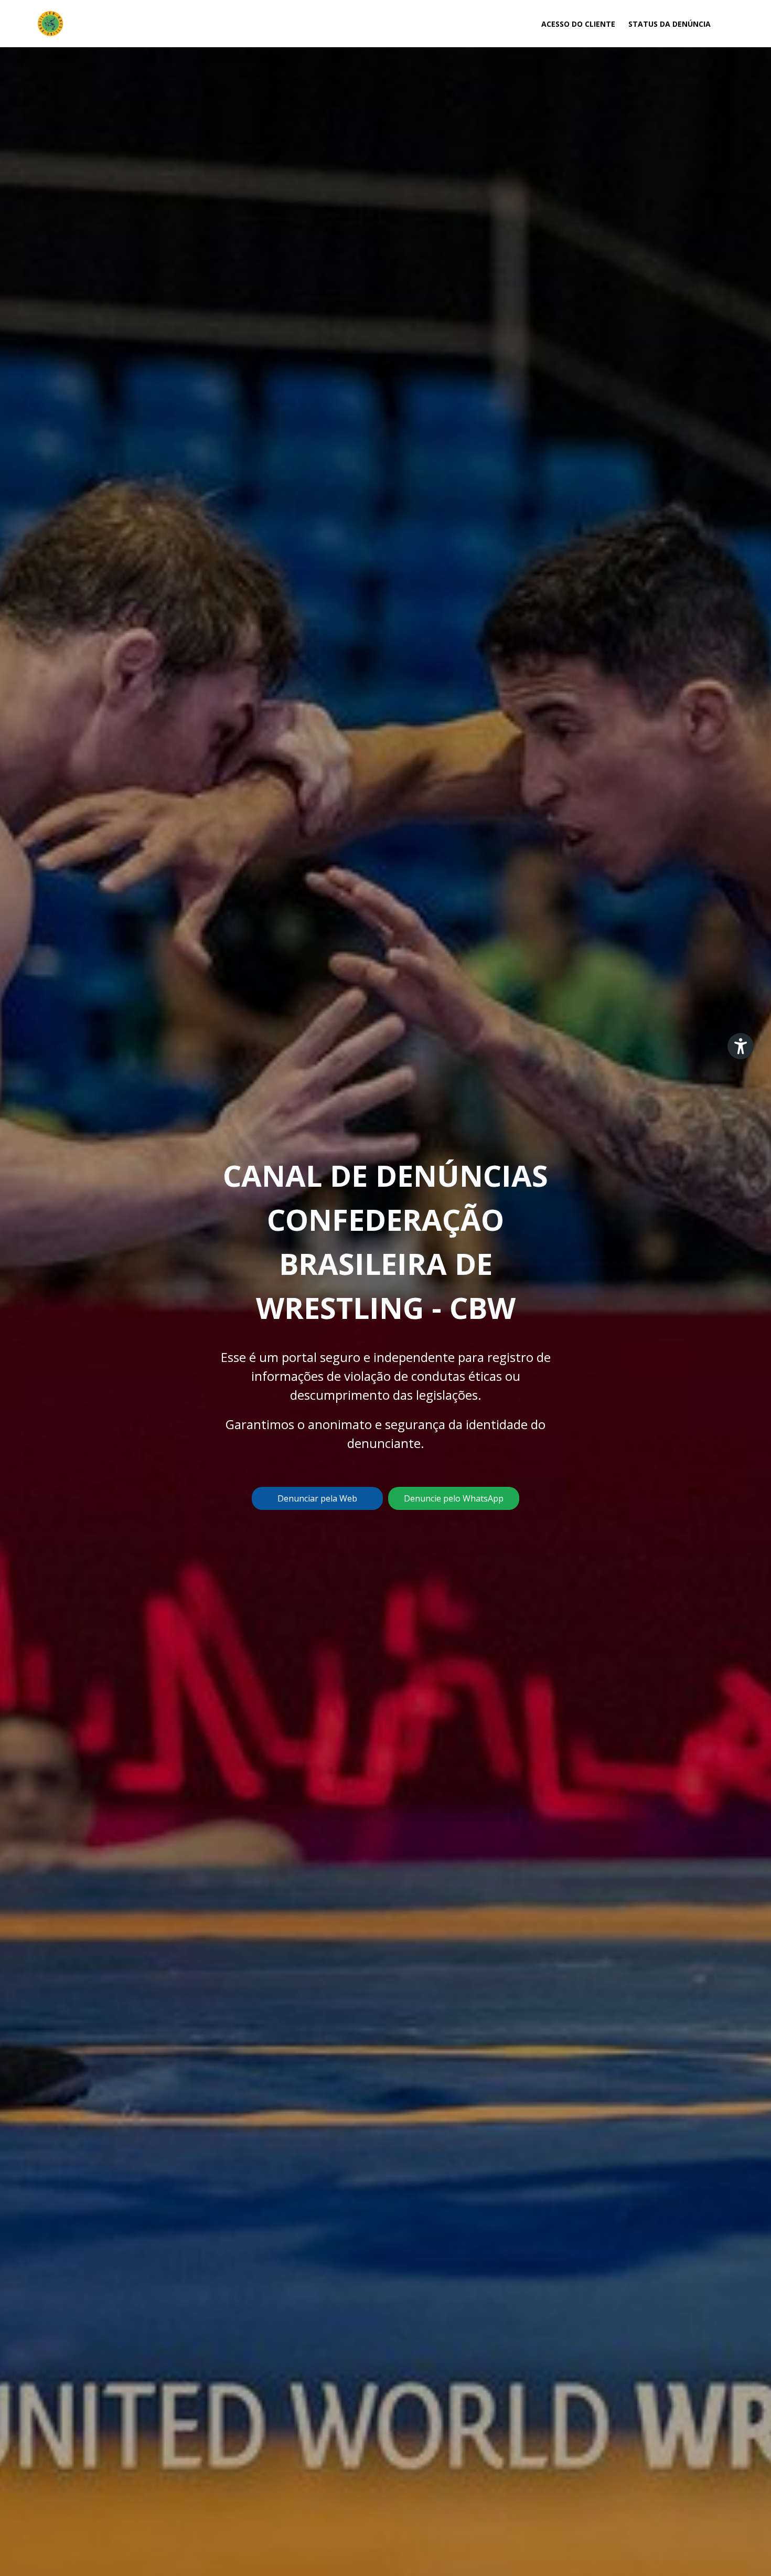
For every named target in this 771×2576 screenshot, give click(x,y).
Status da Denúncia (670, 24)
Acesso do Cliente (578, 24)
